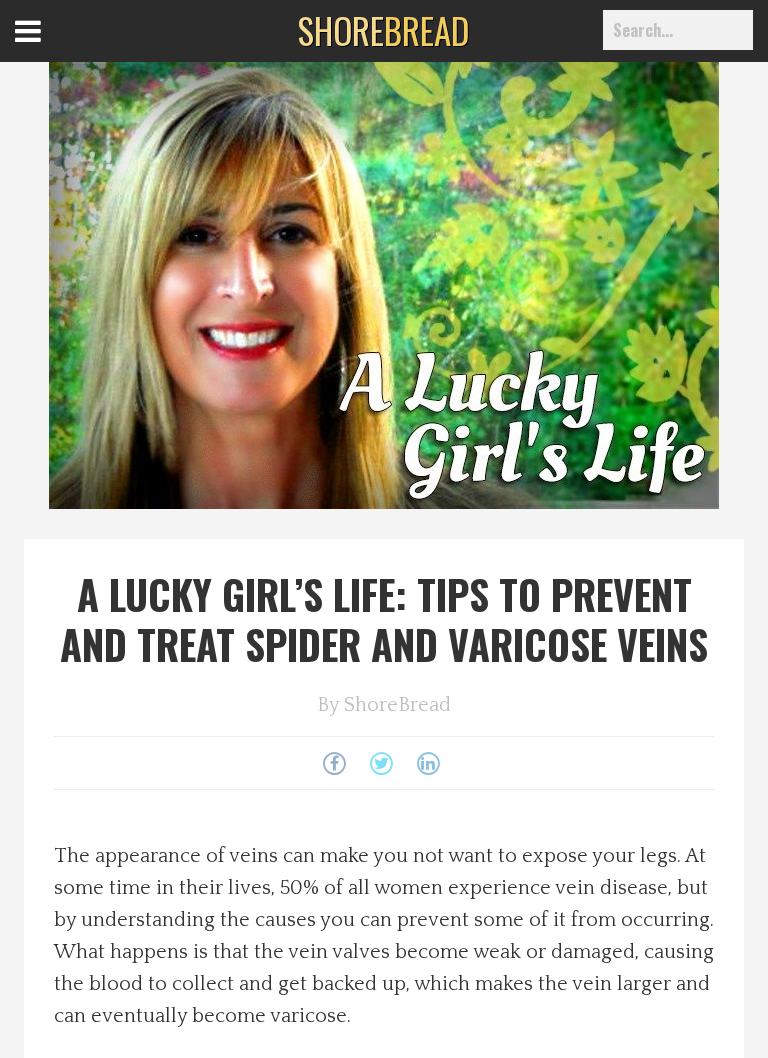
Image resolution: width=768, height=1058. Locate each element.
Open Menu (52, 49)
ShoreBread (397, 705)
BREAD (383, 30)
